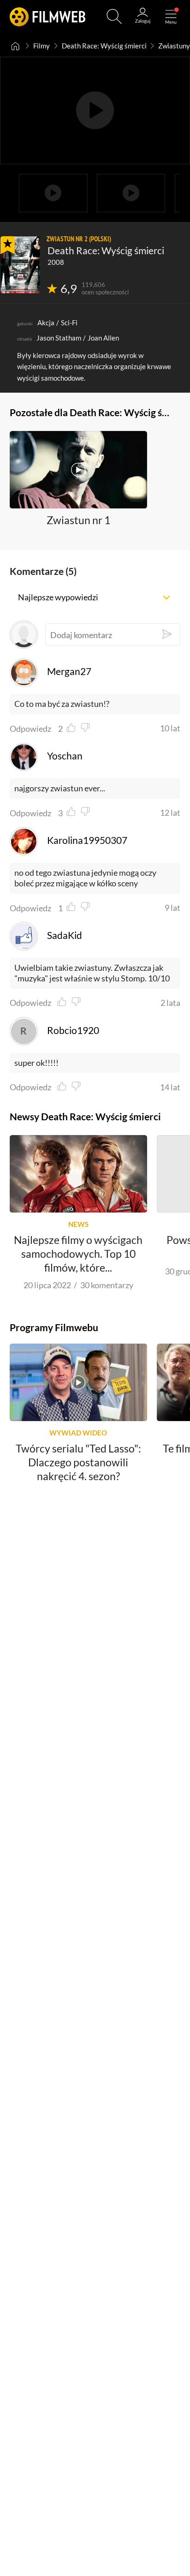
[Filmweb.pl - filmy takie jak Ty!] (48, 16)
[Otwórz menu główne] (171, 16)
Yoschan (65, 756)
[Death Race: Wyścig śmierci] (20, 265)
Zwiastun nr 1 (78, 520)
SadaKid (64, 935)
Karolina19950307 (87, 840)
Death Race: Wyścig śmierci (104, 46)
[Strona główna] (16, 46)
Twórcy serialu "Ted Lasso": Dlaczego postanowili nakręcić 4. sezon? (78, 1462)
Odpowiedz (30, 729)
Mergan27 (69, 671)
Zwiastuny (174, 46)
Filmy (42, 46)
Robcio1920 (73, 1030)
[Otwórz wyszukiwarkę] (114, 16)
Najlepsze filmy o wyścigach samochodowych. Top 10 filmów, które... (78, 1254)
